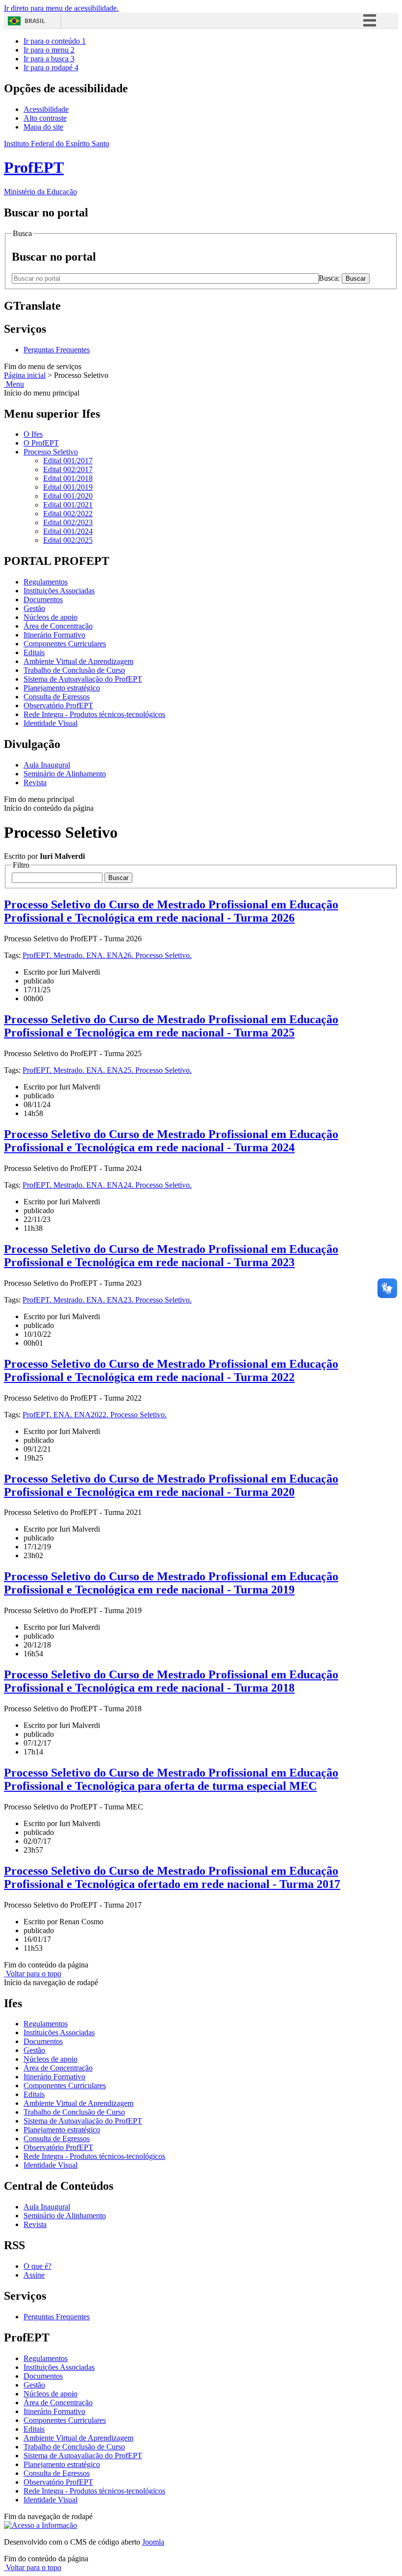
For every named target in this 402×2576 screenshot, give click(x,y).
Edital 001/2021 (68, 505)
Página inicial (25, 375)
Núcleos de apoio (50, 617)
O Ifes (33, 434)
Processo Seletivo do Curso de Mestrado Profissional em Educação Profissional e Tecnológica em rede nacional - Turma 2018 (171, 1681)
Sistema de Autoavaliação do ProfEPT (83, 679)
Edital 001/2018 (68, 478)
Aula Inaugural (47, 765)
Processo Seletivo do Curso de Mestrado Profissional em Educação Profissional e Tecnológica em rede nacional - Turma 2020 (171, 1485)
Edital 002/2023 (68, 522)
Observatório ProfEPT (58, 705)
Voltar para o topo (33, 1974)
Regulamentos (46, 582)
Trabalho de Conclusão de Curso (74, 670)
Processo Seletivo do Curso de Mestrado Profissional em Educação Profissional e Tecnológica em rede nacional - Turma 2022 (171, 1370)
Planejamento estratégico (62, 688)
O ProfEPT (41, 443)
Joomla (153, 2542)
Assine (34, 2275)
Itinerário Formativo (54, 635)
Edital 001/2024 (68, 531)
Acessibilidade (46, 109)
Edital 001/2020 (68, 496)
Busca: (330, 278)
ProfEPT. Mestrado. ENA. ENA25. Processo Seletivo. (107, 1070)
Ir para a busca (49, 59)
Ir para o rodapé (51, 67)
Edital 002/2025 (68, 540)
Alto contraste (45, 118)
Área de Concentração (58, 626)
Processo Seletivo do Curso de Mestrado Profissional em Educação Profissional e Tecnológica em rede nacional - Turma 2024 (171, 1141)
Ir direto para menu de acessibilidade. (61, 8)
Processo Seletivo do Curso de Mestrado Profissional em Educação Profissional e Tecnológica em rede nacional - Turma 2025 (171, 1026)
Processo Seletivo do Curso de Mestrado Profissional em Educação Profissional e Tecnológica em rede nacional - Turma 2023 (171, 1256)
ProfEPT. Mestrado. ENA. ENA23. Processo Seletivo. (107, 1300)
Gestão (34, 608)
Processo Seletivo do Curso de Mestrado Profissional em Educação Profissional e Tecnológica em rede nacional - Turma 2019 (171, 1583)
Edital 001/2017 (68, 461)
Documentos (43, 599)
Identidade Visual (50, 723)
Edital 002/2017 (68, 469)
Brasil (35, 21)
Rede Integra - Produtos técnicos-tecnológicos (94, 714)
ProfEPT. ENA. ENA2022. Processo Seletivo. (95, 1415)
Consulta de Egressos (57, 697)
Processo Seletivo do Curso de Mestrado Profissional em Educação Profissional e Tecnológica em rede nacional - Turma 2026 (171, 911)
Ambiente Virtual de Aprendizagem (78, 661)
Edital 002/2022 (68, 514)
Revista (35, 783)
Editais (34, 652)
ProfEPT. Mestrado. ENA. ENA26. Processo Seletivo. (107, 955)
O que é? (38, 2266)
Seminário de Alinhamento (65, 774)
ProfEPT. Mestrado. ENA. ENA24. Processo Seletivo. (107, 1185)
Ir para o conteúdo (55, 41)
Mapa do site (43, 127)
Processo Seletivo (51, 452)
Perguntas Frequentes (57, 350)
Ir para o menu (49, 50)
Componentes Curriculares (65, 644)
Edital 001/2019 (68, 487)
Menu (14, 384)
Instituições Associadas (59, 591)
